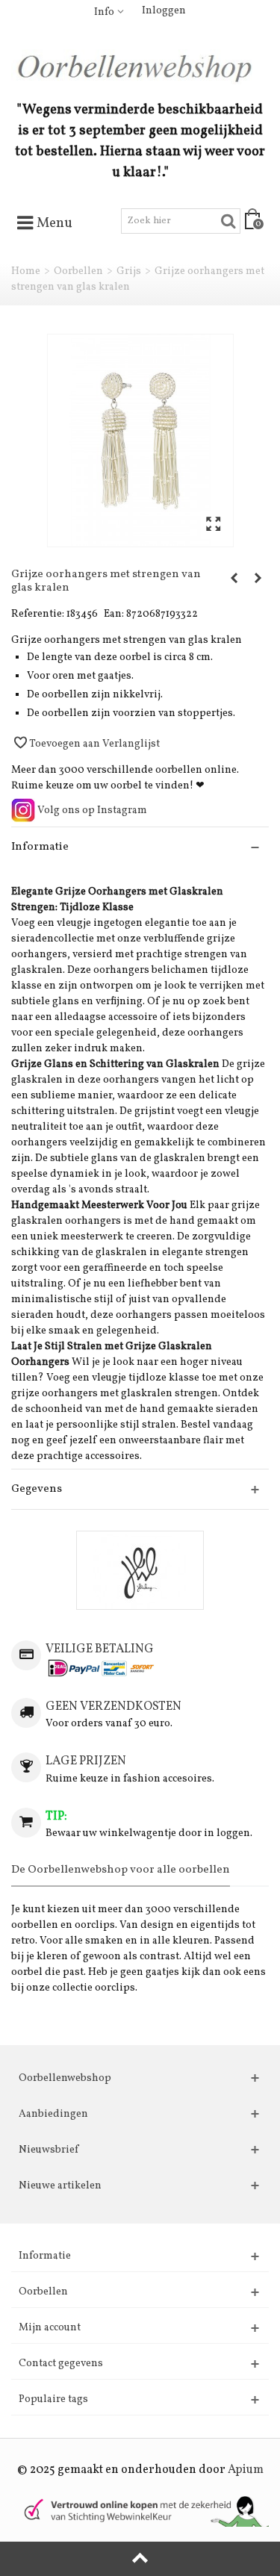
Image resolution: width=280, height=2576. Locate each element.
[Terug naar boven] (140, 2559)
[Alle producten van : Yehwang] (140, 1570)
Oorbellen (78, 271)
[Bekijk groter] (213, 525)
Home (26, 271)
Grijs (129, 271)
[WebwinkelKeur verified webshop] (140, 2510)
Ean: (114, 614)
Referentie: (38, 614)
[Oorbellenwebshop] (140, 67)
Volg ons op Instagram (91, 811)
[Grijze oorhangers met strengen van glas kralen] (140, 441)
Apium (246, 2470)
